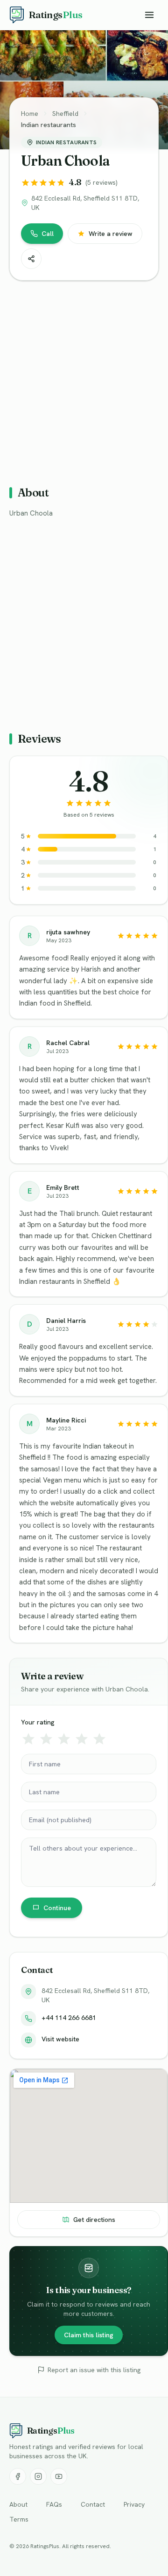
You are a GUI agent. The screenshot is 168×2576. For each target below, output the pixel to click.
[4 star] (82, 1739)
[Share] (31, 259)
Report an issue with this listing (94, 2370)
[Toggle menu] (149, 15)
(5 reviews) (101, 182)
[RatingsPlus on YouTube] (59, 2476)
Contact (93, 2504)
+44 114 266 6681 (69, 2018)
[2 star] (46, 1739)
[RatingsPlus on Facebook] (18, 2476)
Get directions (94, 2220)
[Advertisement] (84, 379)
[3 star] (64, 1739)
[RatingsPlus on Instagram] (38, 2476)
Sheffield (65, 114)
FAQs (54, 2504)
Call (48, 234)
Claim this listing (89, 2335)
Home (30, 114)
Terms (19, 2519)
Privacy (134, 2504)
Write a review (111, 234)
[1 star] (28, 1739)
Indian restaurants (49, 125)
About (18, 2504)
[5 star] (99, 1739)
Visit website (60, 2039)
